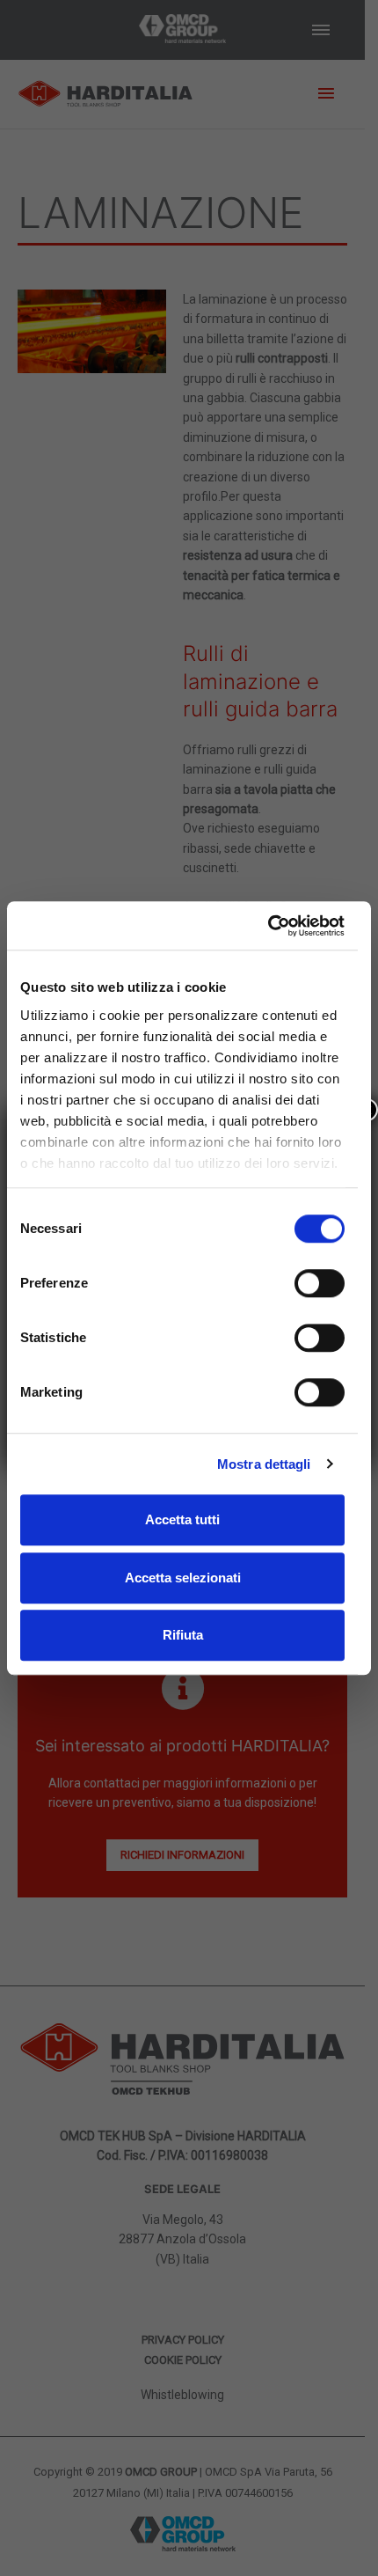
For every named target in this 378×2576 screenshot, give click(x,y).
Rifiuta (183, 1635)
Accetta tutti (182, 1519)
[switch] (320, 1283)
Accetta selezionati (183, 1578)
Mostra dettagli (264, 1464)
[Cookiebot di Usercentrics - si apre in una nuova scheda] (268, 926)
